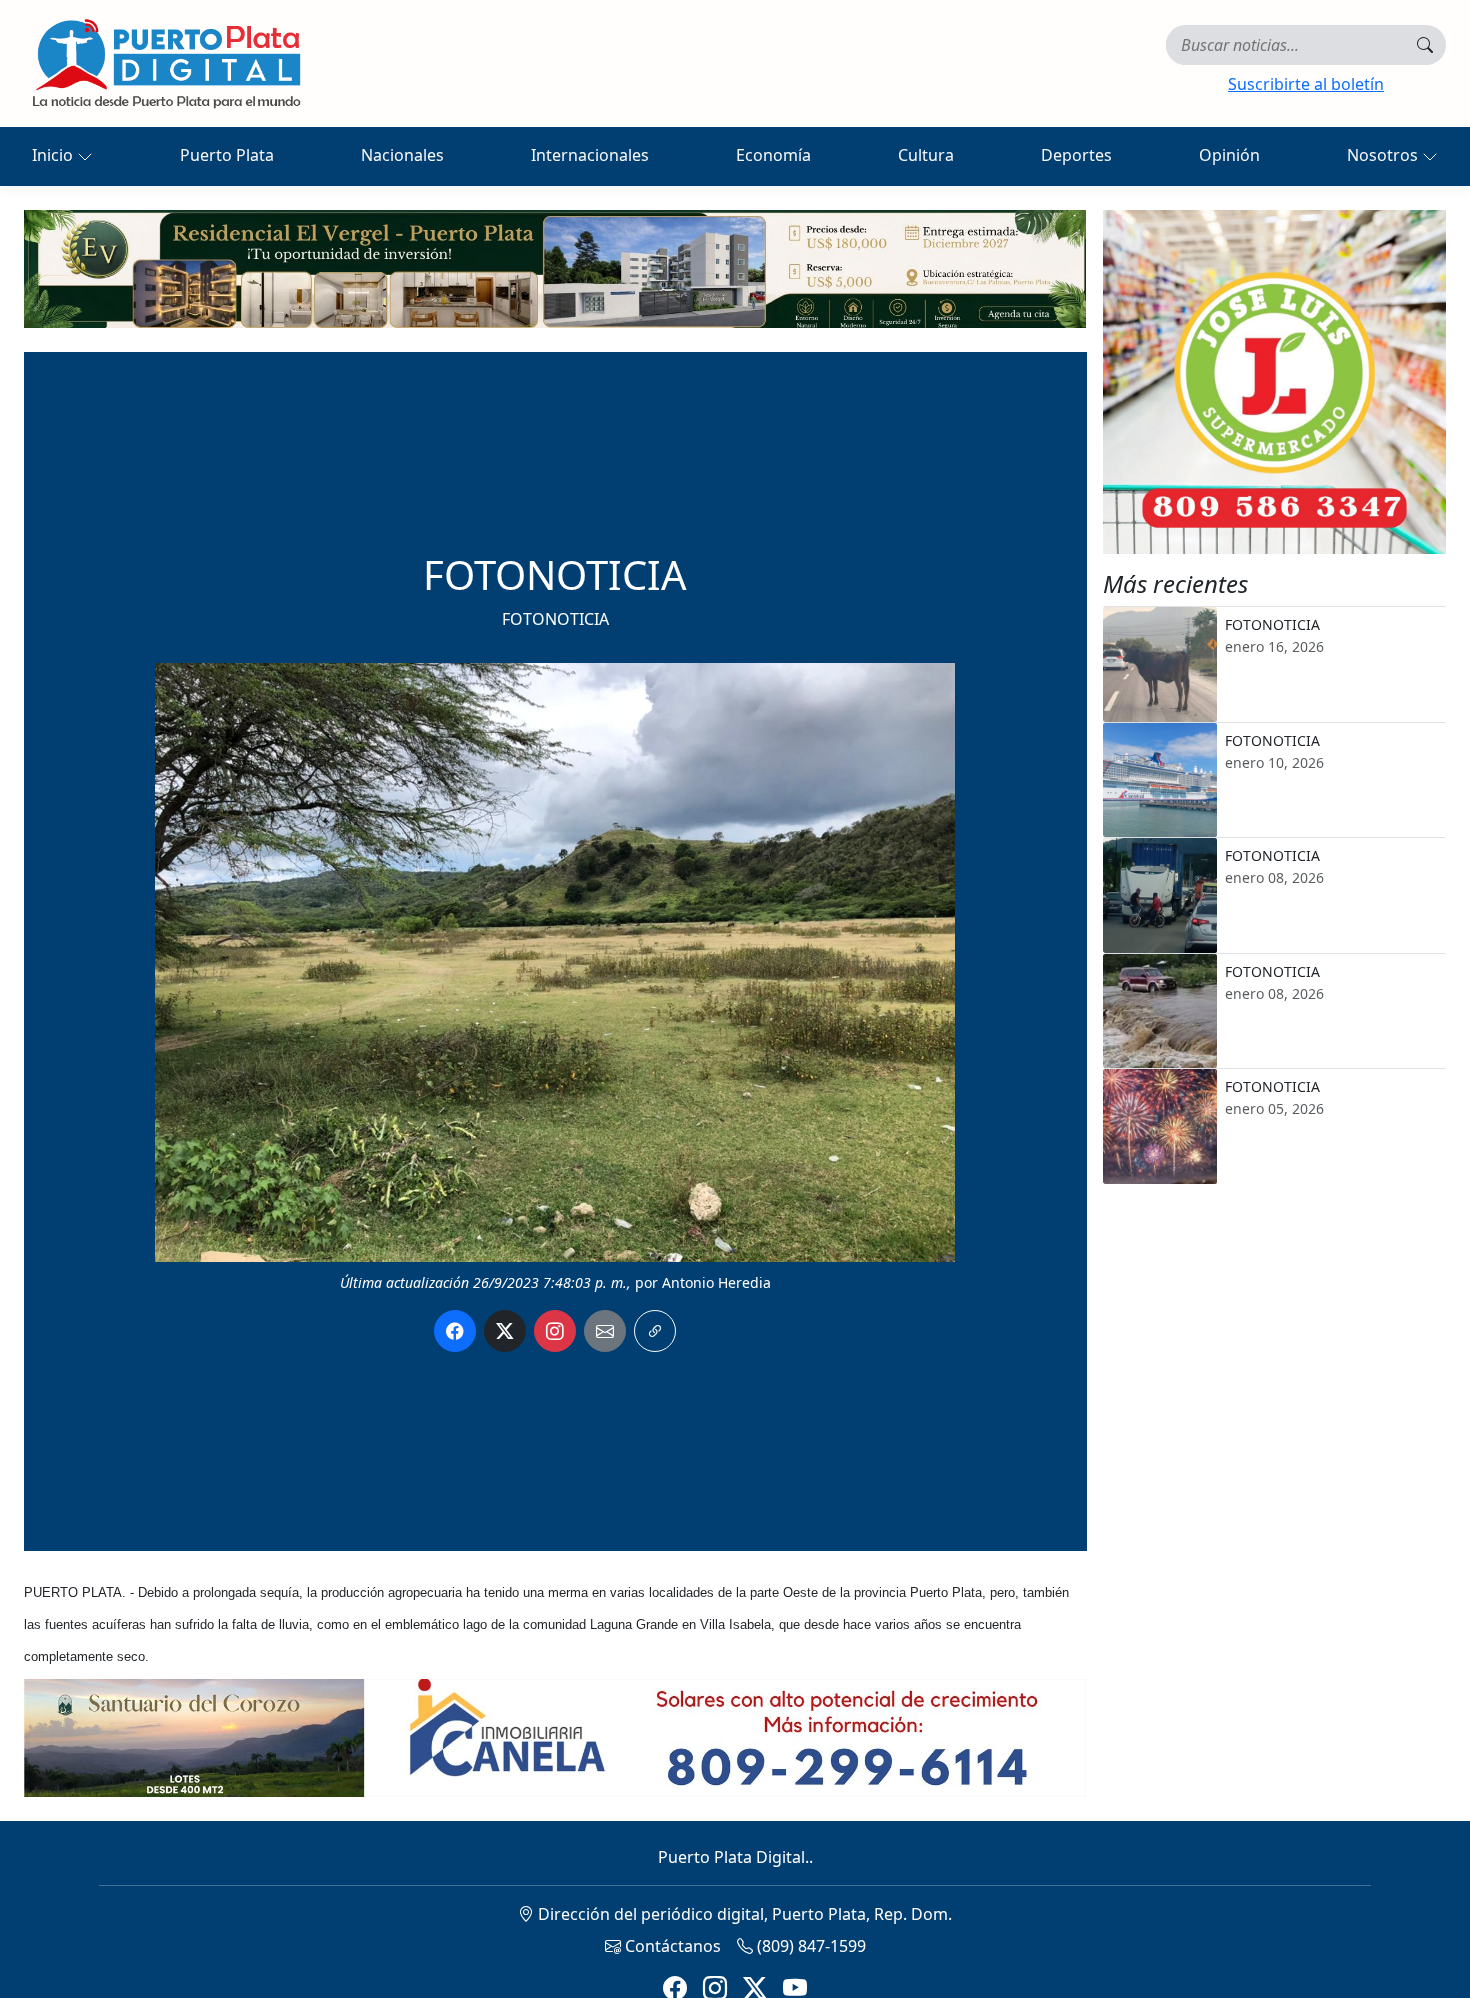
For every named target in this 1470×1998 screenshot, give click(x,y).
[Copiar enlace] (655, 1331)
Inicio (54, 155)
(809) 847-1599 (809, 1946)
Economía (773, 155)
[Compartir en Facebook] (455, 1331)
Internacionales (590, 155)
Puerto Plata (227, 155)
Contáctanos (671, 1946)
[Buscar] (1425, 45)
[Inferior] (555, 1736)
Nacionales (402, 155)
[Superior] (555, 267)
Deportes (1076, 155)
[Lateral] (1275, 382)
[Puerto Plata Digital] (166, 63)
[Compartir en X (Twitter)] (505, 1331)
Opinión (1229, 155)
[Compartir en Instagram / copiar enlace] (555, 1331)
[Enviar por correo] (605, 1331)
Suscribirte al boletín (1306, 84)
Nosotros (1384, 155)
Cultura (926, 155)
